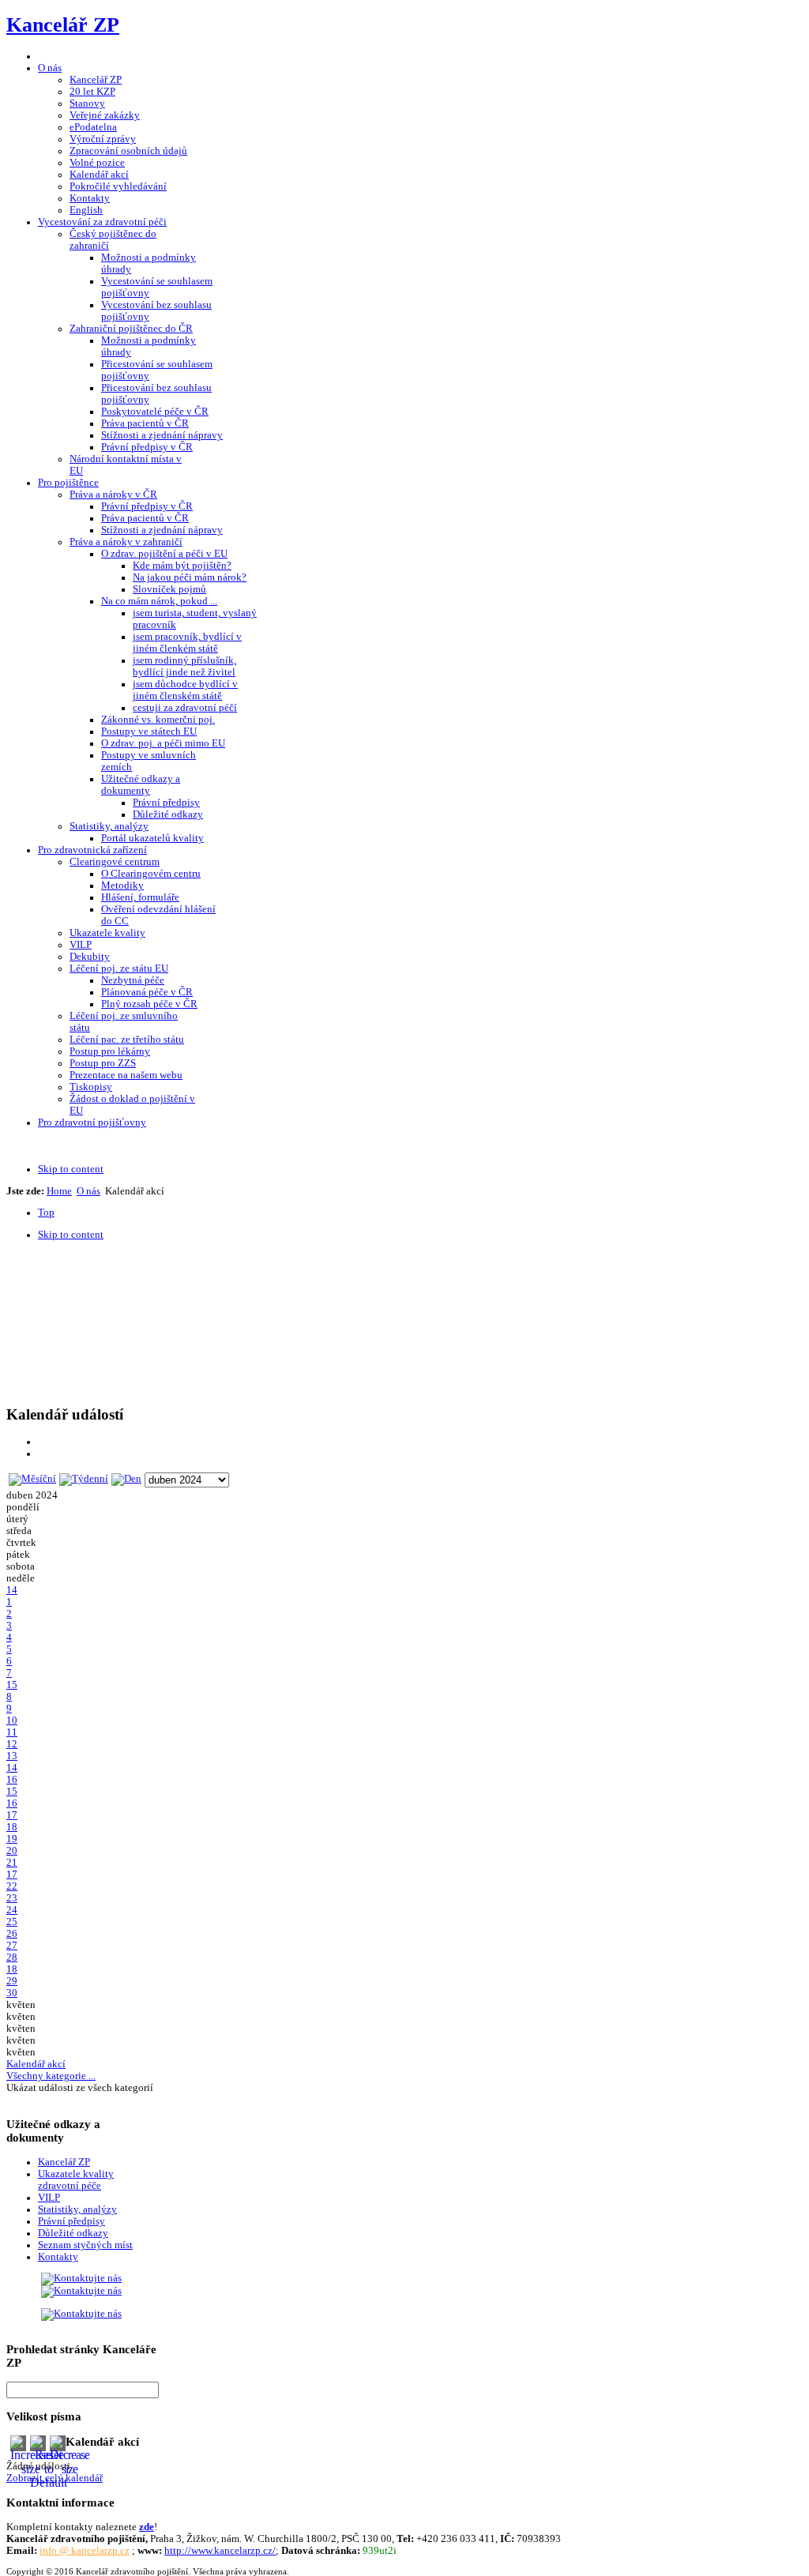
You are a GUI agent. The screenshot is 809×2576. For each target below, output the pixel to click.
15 (12, 1685)
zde (147, 2527)
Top (46, 1213)
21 (12, 1863)
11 (12, 1732)
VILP (49, 2198)
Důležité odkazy (73, 2233)
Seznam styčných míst (85, 2245)
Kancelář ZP (64, 2162)
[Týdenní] (84, 1479)
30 (12, 1993)
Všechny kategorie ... (51, 2076)
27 (12, 1946)
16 (12, 1780)
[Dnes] (126, 1479)
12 (12, 1744)
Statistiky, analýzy (77, 2209)
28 (12, 1957)
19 (12, 1839)
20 (12, 1851)
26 (12, 1934)
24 (12, 1910)
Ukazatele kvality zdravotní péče (76, 2180)
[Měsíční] (32, 1479)
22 (12, 1886)
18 (12, 1827)
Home (59, 1191)
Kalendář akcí (36, 2064)
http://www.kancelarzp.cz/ (220, 2551)
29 (12, 1981)
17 (12, 1815)
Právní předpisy (71, 2221)
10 (12, 1720)
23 (12, 1898)
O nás (88, 1191)
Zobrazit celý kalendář (55, 2478)
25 (12, 1922)
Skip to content (71, 1169)
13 (12, 1756)
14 (12, 1590)
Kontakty (58, 2257)
